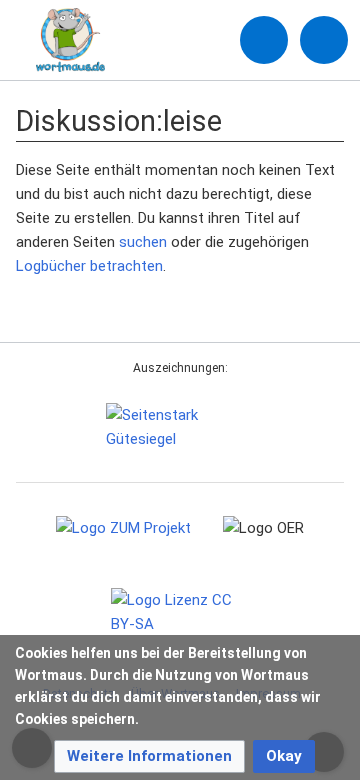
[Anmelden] (264, 40)
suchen (143, 242)
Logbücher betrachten (89, 266)
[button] (149, 756)
